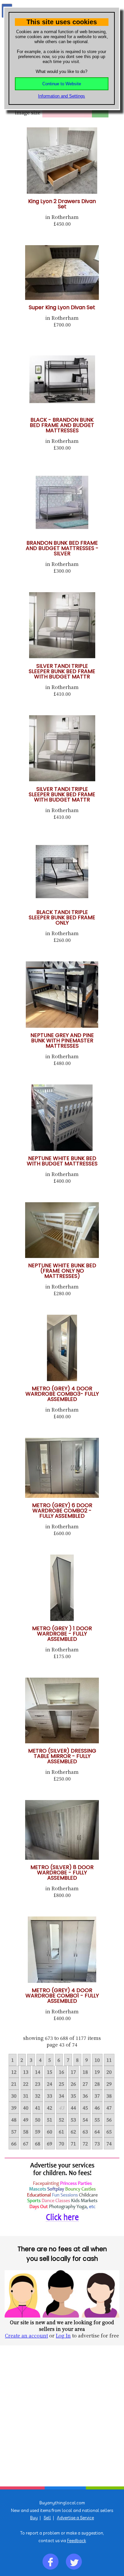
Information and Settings (62, 96)
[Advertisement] (62, 2416)
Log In (63, 2335)
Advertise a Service (75, 2518)
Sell (47, 2518)
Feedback (77, 2541)
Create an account (26, 2335)
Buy (34, 2518)
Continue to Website (62, 84)
